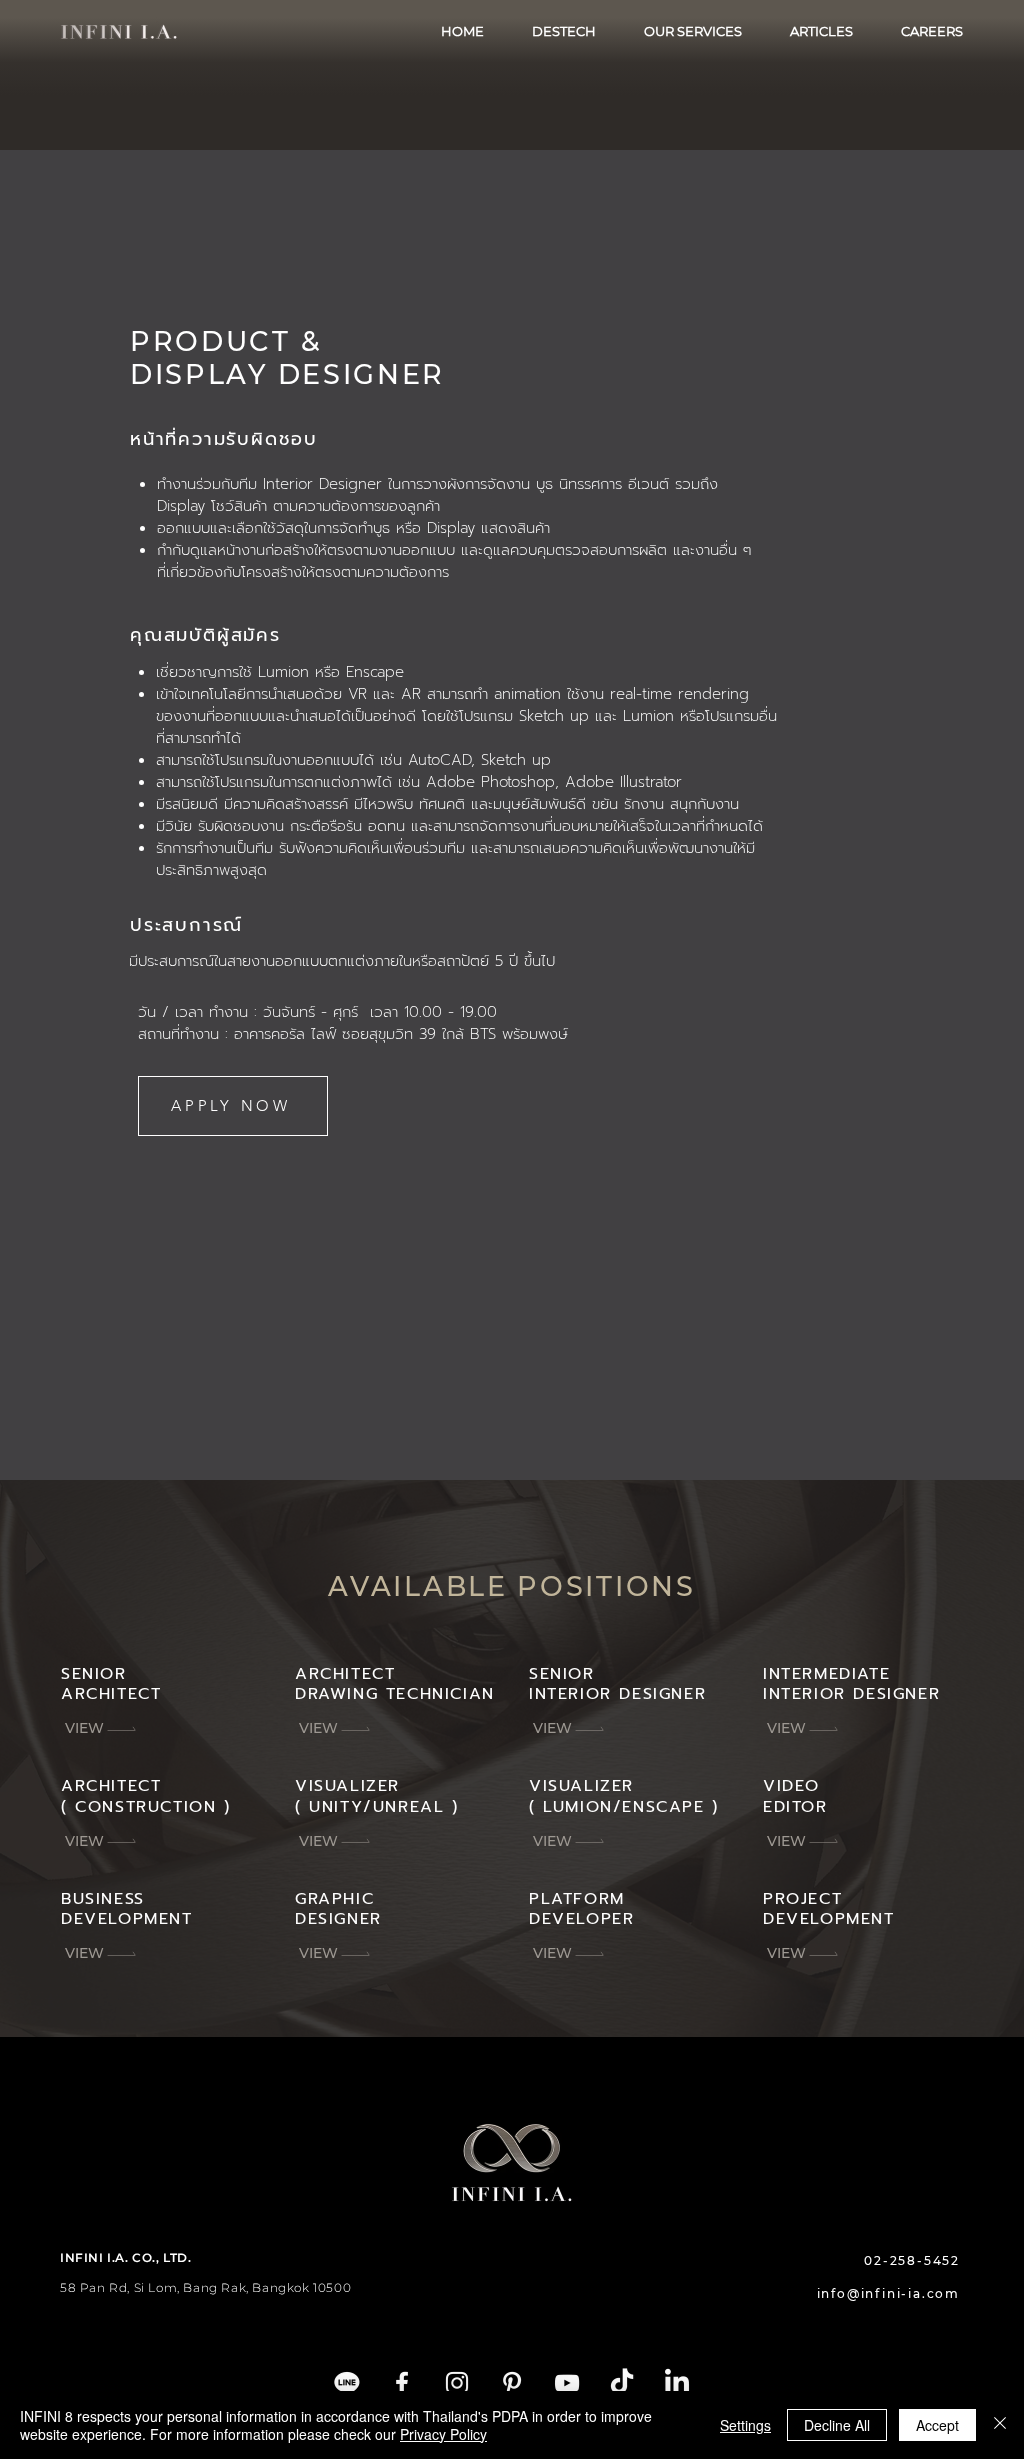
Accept (937, 2425)
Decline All (837, 2425)
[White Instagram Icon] (457, 2383)
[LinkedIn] (677, 2383)
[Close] (1000, 2425)
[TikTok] (622, 2383)
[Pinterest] (512, 2383)
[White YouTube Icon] (567, 2383)
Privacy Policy (443, 2434)
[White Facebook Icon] (402, 2383)
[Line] (347, 2383)
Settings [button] (745, 2425)
